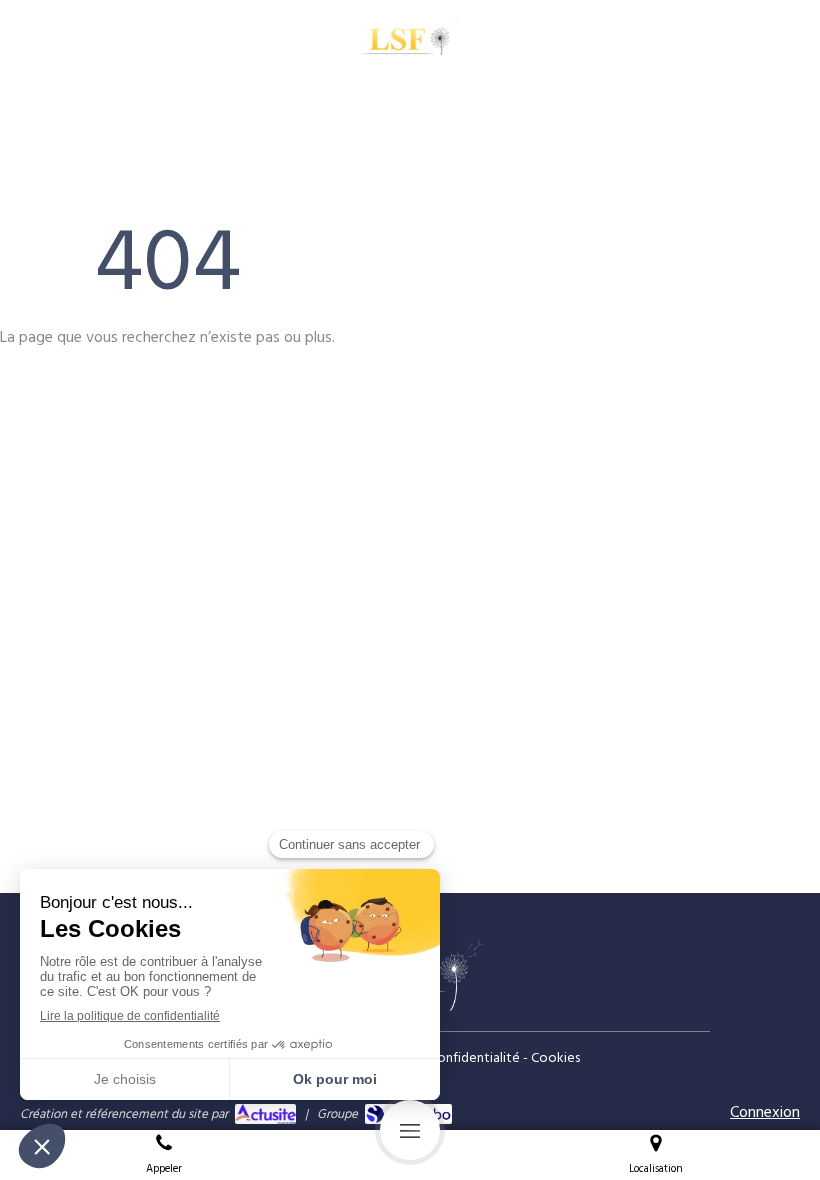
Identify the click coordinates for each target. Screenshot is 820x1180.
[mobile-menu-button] (410, 1130)
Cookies (555, 1058)
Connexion (765, 1112)
